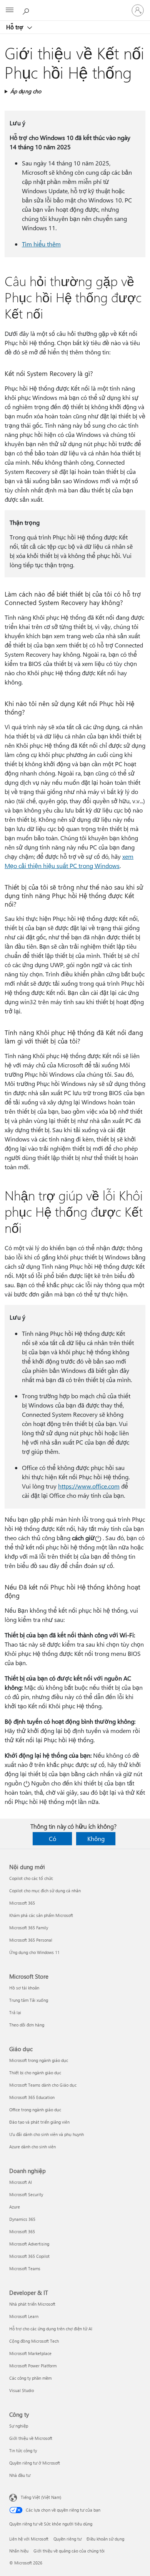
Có (52, 1838)
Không (96, 1838)
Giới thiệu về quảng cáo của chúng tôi (69, 2551)
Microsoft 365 (22, 1903)
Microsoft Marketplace (30, 2353)
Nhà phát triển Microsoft (32, 2304)
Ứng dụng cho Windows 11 (34, 1952)
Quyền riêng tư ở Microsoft (35, 2463)
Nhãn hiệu (19, 2551)
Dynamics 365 (22, 2219)
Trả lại (15, 2012)
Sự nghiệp (19, 2426)
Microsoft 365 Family (29, 1928)
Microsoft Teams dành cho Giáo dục (43, 2085)
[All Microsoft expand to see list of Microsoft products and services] (10, 10)
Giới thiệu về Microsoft (31, 2438)
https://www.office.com (89, 1486)
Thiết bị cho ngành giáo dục (35, 2073)
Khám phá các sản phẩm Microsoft (41, 1915)
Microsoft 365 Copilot (29, 2256)
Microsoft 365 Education (32, 2097)
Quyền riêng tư (67, 2539)
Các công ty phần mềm (30, 2378)
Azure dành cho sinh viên (32, 2147)
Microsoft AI (21, 2182)
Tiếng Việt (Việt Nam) (41, 2497)
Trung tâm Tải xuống (29, 2000)
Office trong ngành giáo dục (35, 2110)
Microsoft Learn (24, 2316)
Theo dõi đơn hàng (27, 2025)
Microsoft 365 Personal (31, 1940)
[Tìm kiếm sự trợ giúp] (27, 10)
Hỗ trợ (15, 27)
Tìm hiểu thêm (41, 244)
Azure (15, 2207)
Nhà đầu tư (20, 2475)
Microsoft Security (26, 2194)
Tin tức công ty (23, 2450)
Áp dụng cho (26, 91)
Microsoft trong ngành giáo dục (39, 2060)
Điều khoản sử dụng (105, 2539)
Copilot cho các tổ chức (31, 1878)
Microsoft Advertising (29, 2244)
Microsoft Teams (25, 2268)
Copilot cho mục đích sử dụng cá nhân (45, 1891)
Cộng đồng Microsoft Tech (34, 2341)
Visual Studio (22, 2390)
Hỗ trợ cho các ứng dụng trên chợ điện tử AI (51, 2329)
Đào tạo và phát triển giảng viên (39, 2122)
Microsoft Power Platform (33, 2366)
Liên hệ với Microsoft (29, 2539)
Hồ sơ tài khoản (24, 1988)
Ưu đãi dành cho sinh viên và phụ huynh (47, 2134)
